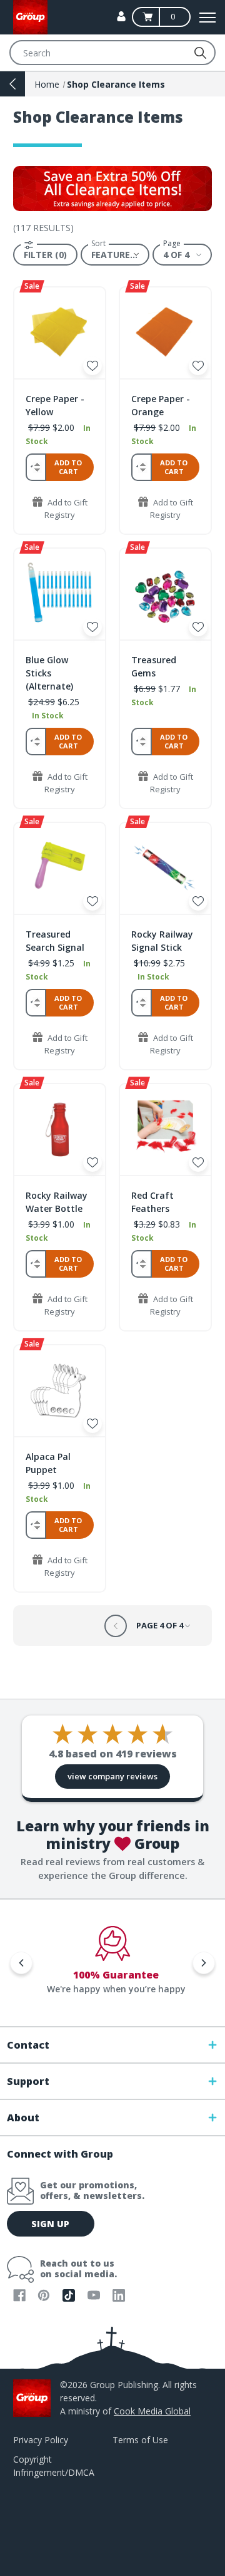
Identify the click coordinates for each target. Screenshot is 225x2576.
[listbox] (115, 254)
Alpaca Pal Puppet (48, 1463)
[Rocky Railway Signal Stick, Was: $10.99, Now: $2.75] (165, 868)
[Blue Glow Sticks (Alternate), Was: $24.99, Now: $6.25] (60, 594)
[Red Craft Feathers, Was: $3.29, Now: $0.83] (165, 1130)
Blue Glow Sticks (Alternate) (49, 673)
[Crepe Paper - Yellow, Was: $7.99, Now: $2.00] (60, 333)
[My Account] (121, 16)
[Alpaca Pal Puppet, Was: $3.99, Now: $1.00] (60, 1391)
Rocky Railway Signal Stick (162, 941)
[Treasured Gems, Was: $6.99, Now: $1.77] (165, 594)
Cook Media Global (152, 2411)
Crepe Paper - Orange (161, 405)
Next (204, 1963)
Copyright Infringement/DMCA (54, 2466)
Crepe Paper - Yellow (55, 405)
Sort (98, 244)
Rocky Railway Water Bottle (57, 1202)
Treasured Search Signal (55, 941)
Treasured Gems (154, 666)
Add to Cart (68, 467)
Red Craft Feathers (152, 1202)
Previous (21, 1963)
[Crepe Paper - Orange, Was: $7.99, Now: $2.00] (165, 333)
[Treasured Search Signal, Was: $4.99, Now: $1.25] (60, 868)
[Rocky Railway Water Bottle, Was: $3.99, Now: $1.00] (60, 1130)
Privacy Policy (41, 2440)
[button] (45, 255)
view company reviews (112, 1776)
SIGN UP (50, 2224)
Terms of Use (140, 2440)
